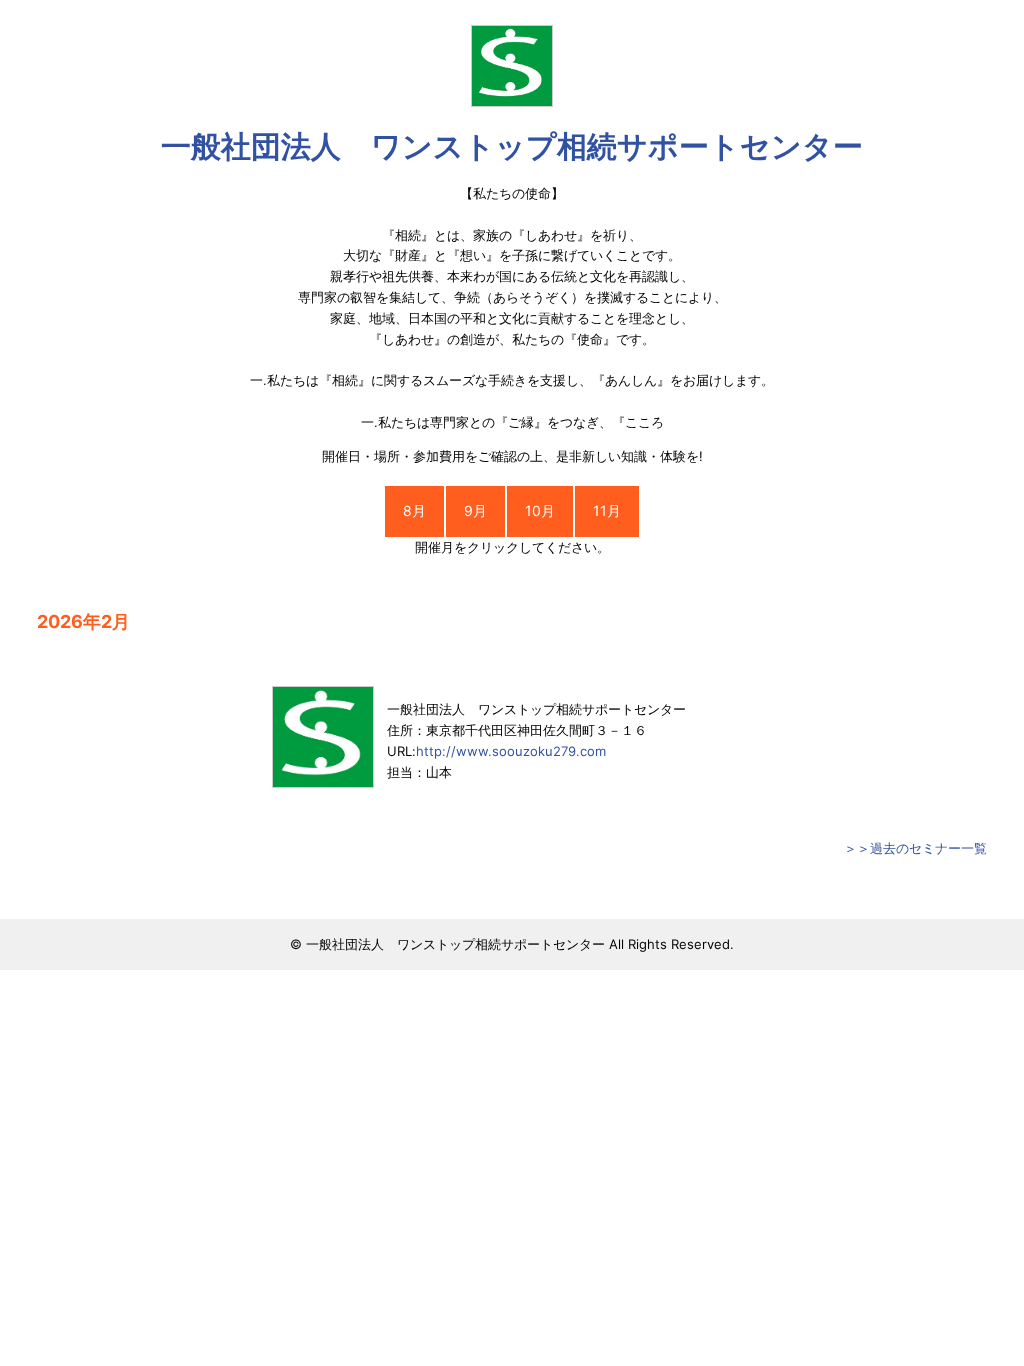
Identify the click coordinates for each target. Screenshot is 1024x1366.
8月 (414, 510)
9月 (475, 510)
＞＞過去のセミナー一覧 (915, 848)
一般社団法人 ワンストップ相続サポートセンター (512, 146)
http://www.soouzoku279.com (511, 751)
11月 (607, 510)
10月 (540, 510)
